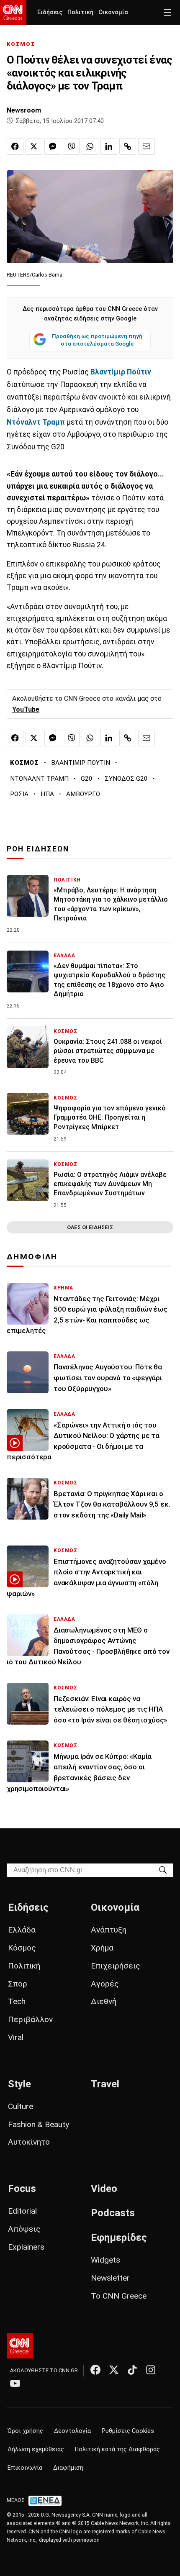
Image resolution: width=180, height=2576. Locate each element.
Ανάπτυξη (109, 1930)
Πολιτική (80, 12)
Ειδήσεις (50, 12)
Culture (21, 2106)
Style (19, 2084)
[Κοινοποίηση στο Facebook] (15, 146)
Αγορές (105, 1984)
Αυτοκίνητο (29, 2142)
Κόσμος (22, 1948)
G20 (87, 779)
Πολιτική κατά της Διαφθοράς (117, 2449)
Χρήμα (102, 1948)
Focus (22, 2189)
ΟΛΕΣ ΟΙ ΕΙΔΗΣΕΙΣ (90, 1227)
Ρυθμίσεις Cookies (128, 2431)
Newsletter (110, 2278)
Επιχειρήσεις (116, 1966)
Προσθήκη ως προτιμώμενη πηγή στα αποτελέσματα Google (97, 340)
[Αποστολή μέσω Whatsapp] (90, 146)
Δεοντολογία (72, 2431)
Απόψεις (24, 2229)
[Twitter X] (114, 2370)
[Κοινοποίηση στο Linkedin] (109, 146)
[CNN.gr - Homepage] (13, 13)
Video (104, 2189)
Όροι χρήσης (25, 2431)
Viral (16, 2037)
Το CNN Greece (119, 2296)
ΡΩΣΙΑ (19, 794)
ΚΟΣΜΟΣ (21, 44)
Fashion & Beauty (39, 2124)
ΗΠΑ (47, 794)
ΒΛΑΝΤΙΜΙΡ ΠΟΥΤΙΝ (81, 763)
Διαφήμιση (68, 2468)
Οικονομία (113, 12)
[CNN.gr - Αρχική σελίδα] (20, 2346)
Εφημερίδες (119, 2238)
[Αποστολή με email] (147, 146)
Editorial (22, 2211)
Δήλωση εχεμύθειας (36, 2449)
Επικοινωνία (25, 2468)
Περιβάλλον (30, 2019)
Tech (17, 2001)
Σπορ (18, 1984)
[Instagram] (151, 2370)
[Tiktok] (132, 2370)
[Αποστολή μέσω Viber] (71, 146)
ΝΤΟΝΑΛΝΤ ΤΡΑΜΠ (39, 779)
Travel (105, 2084)
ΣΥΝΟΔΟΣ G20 (126, 779)
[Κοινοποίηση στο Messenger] (53, 146)
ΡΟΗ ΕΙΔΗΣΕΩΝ (38, 849)
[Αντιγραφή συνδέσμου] (128, 146)
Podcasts (113, 2213)
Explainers (26, 2247)
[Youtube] (15, 2383)
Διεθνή (104, 2001)
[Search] (163, 1870)
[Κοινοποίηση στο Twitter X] (34, 146)
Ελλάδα (22, 1930)
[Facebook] (95, 2370)
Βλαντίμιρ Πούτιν (120, 372)
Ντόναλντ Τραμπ (36, 422)
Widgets (105, 2260)
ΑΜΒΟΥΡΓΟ (83, 794)
